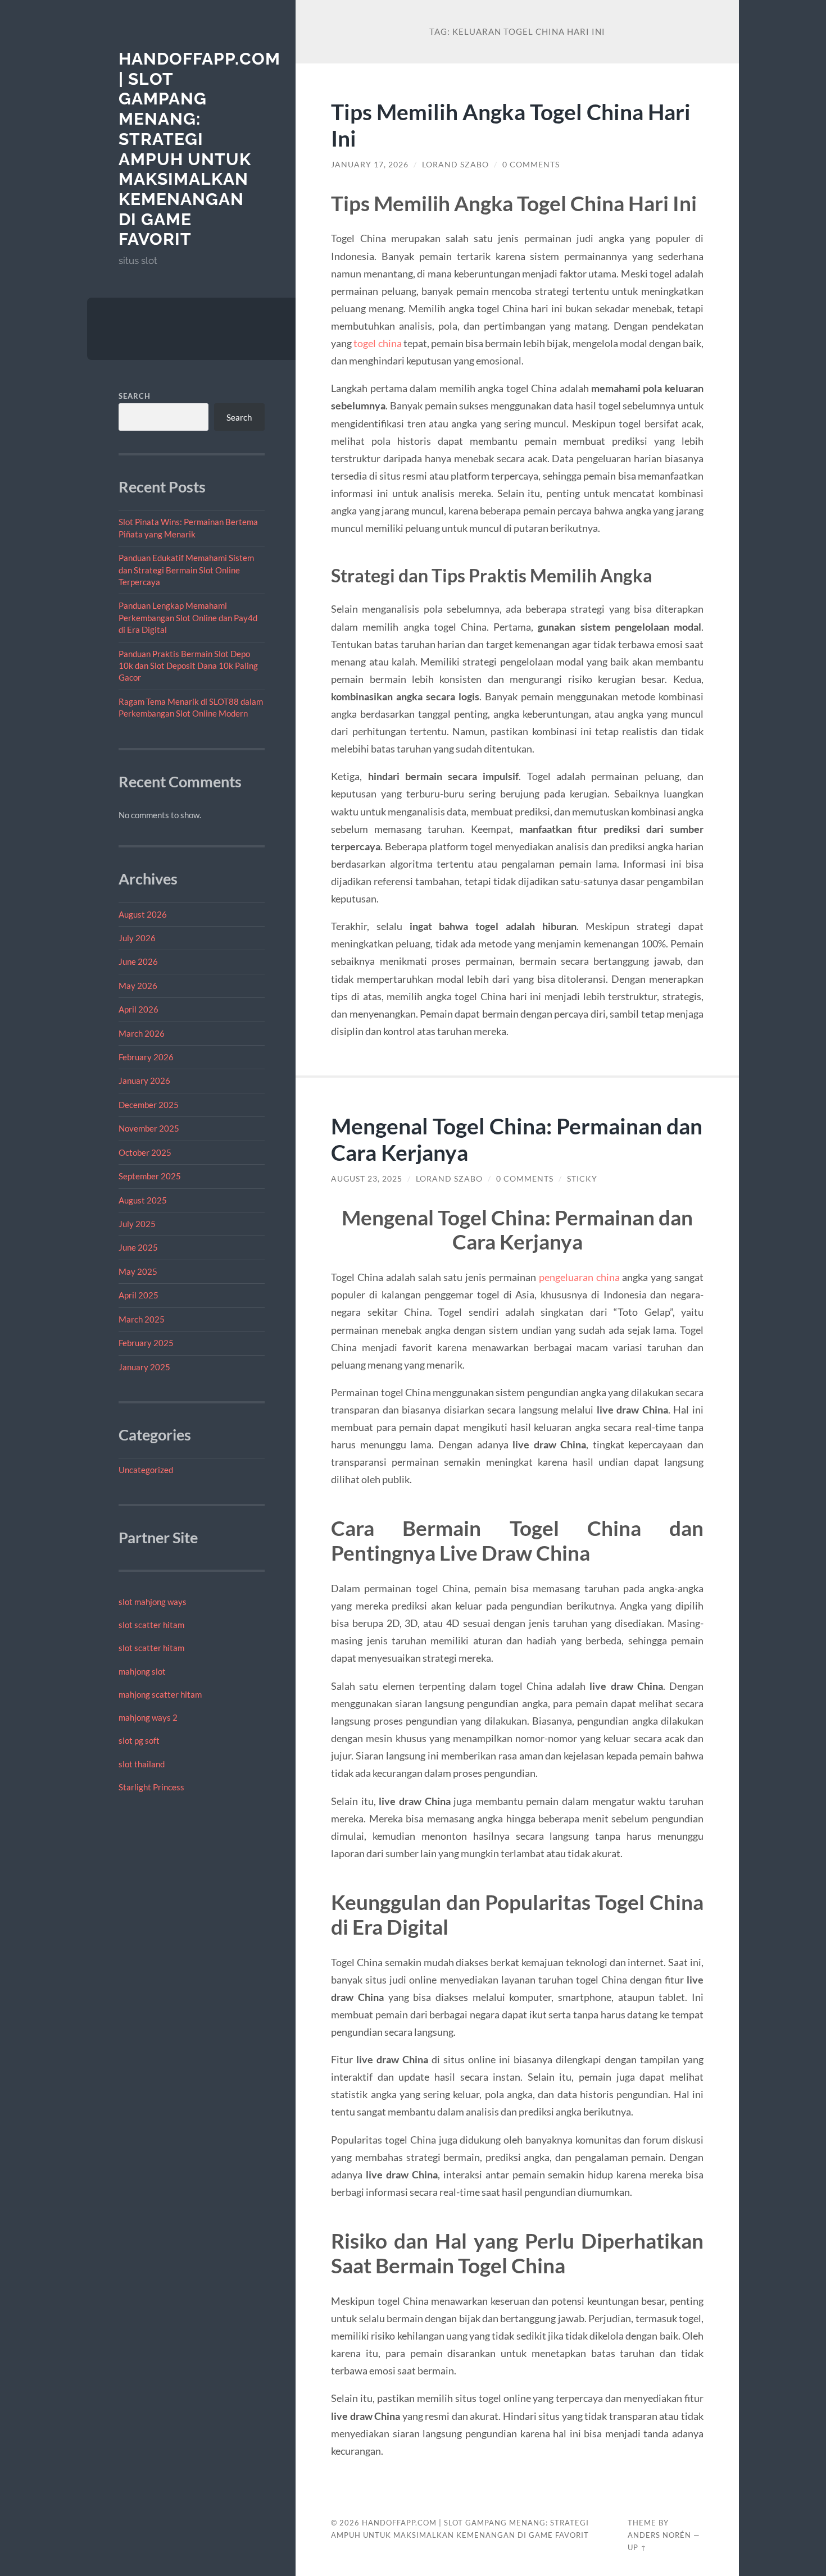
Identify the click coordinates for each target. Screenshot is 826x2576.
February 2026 (146, 1057)
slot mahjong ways (153, 1602)
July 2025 (137, 1224)
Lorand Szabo (455, 165)
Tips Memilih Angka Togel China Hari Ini (511, 125)
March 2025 (142, 1319)
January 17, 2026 (370, 165)
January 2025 (144, 1367)
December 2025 (149, 1105)
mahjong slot (142, 1671)
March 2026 (142, 1033)
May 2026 (138, 986)
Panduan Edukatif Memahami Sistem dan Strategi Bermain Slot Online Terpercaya (186, 570)
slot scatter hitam (151, 1625)
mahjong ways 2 (148, 1717)
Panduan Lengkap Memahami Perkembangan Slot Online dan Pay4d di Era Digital (188, 617)
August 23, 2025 (367, 1179)
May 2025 (138, 1271)
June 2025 (138, 1247)
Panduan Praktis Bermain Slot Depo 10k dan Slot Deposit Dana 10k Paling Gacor (188, 666)
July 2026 (137, 938)
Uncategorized (146, 1470)
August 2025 (143, 1200)
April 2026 (139, 1009)
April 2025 (139, 1295)
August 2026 (143, 914)
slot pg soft (139, 1740)
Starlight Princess (151, 1787)
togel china (377, 343)
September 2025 (150, 1176)
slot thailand (142, 1764)
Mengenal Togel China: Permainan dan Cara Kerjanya (517, 1139)
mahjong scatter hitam (160, 1694)
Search (135, 396)
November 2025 (149, 1128)
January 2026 (144, 1080)
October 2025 (145, 1152)
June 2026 (138, 961)
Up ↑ (637, 2547)
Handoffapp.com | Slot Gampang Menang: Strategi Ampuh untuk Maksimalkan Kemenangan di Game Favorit (199, 149)
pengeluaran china (579, 1277)
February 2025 (146, 1343)
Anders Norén (659, 2535)
